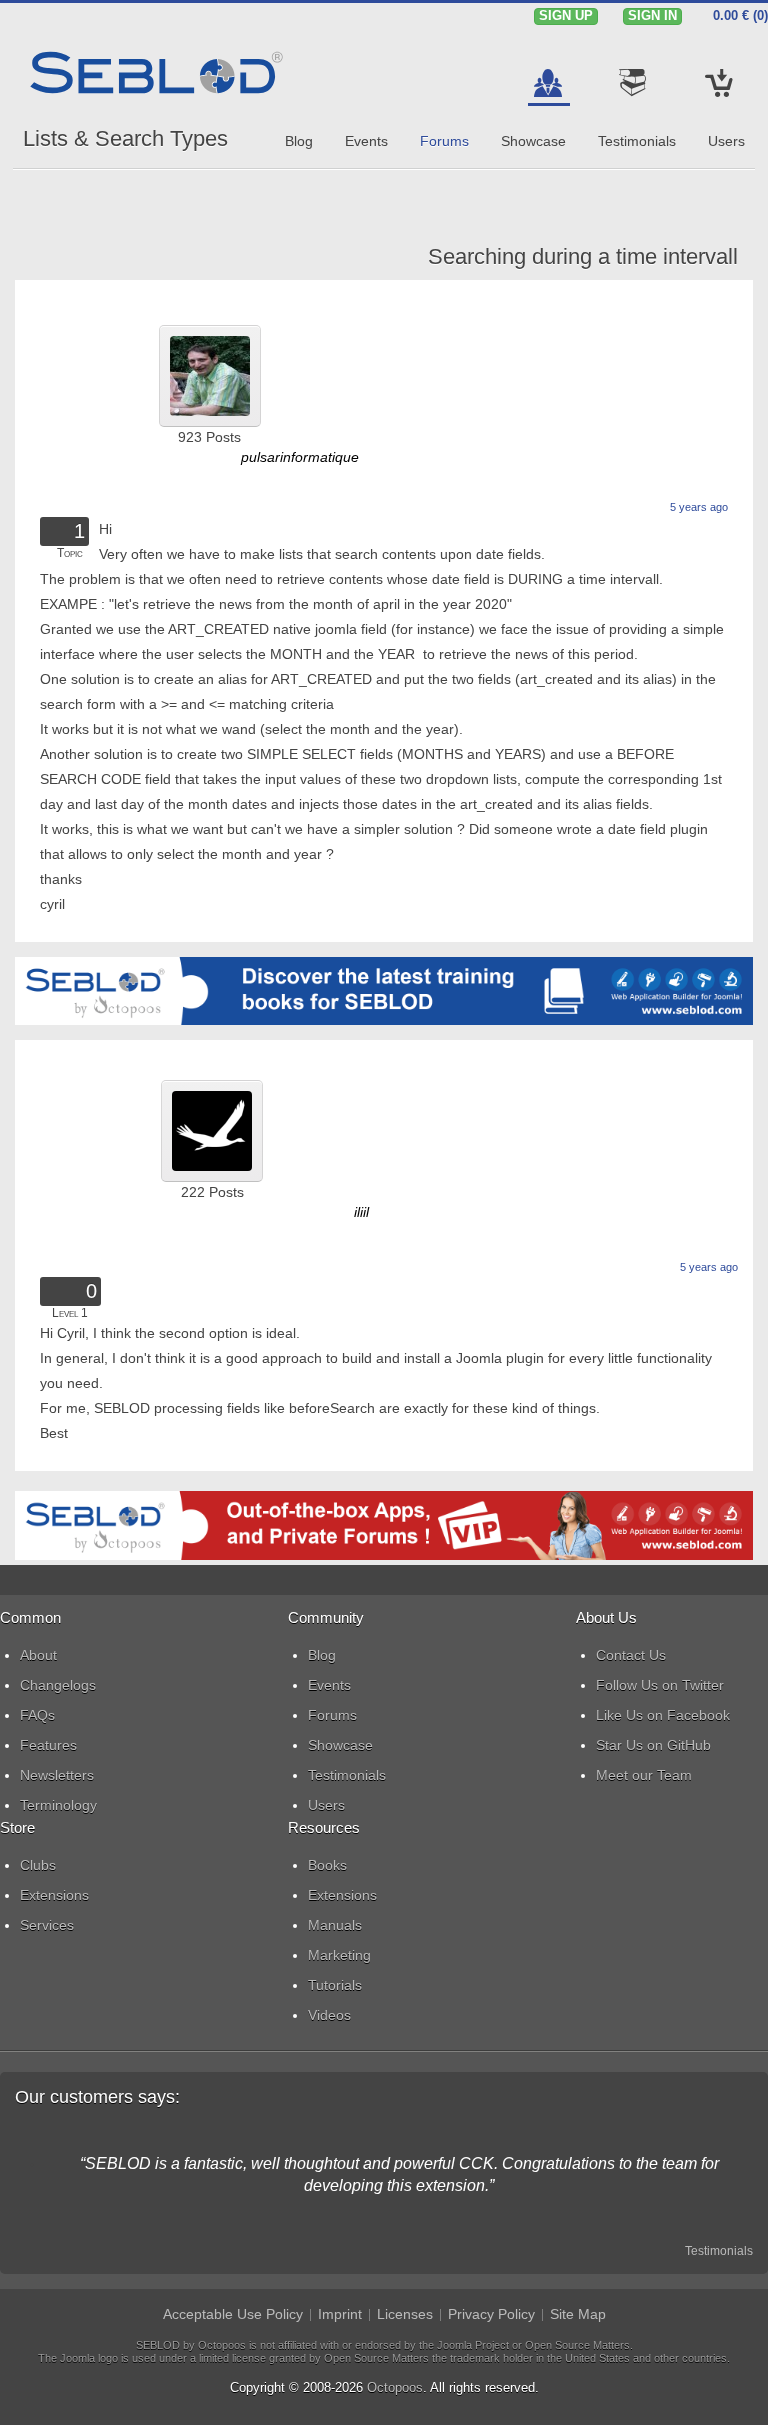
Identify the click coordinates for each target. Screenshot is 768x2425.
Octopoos (395, 2387)
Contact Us (631, 1655)
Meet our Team (644, 1775)
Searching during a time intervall (583, 256)
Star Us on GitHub (653, 1745)
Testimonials (719, 2251)
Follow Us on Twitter (660, 1685)
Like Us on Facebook (663, 1715)
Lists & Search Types (125, 138)
